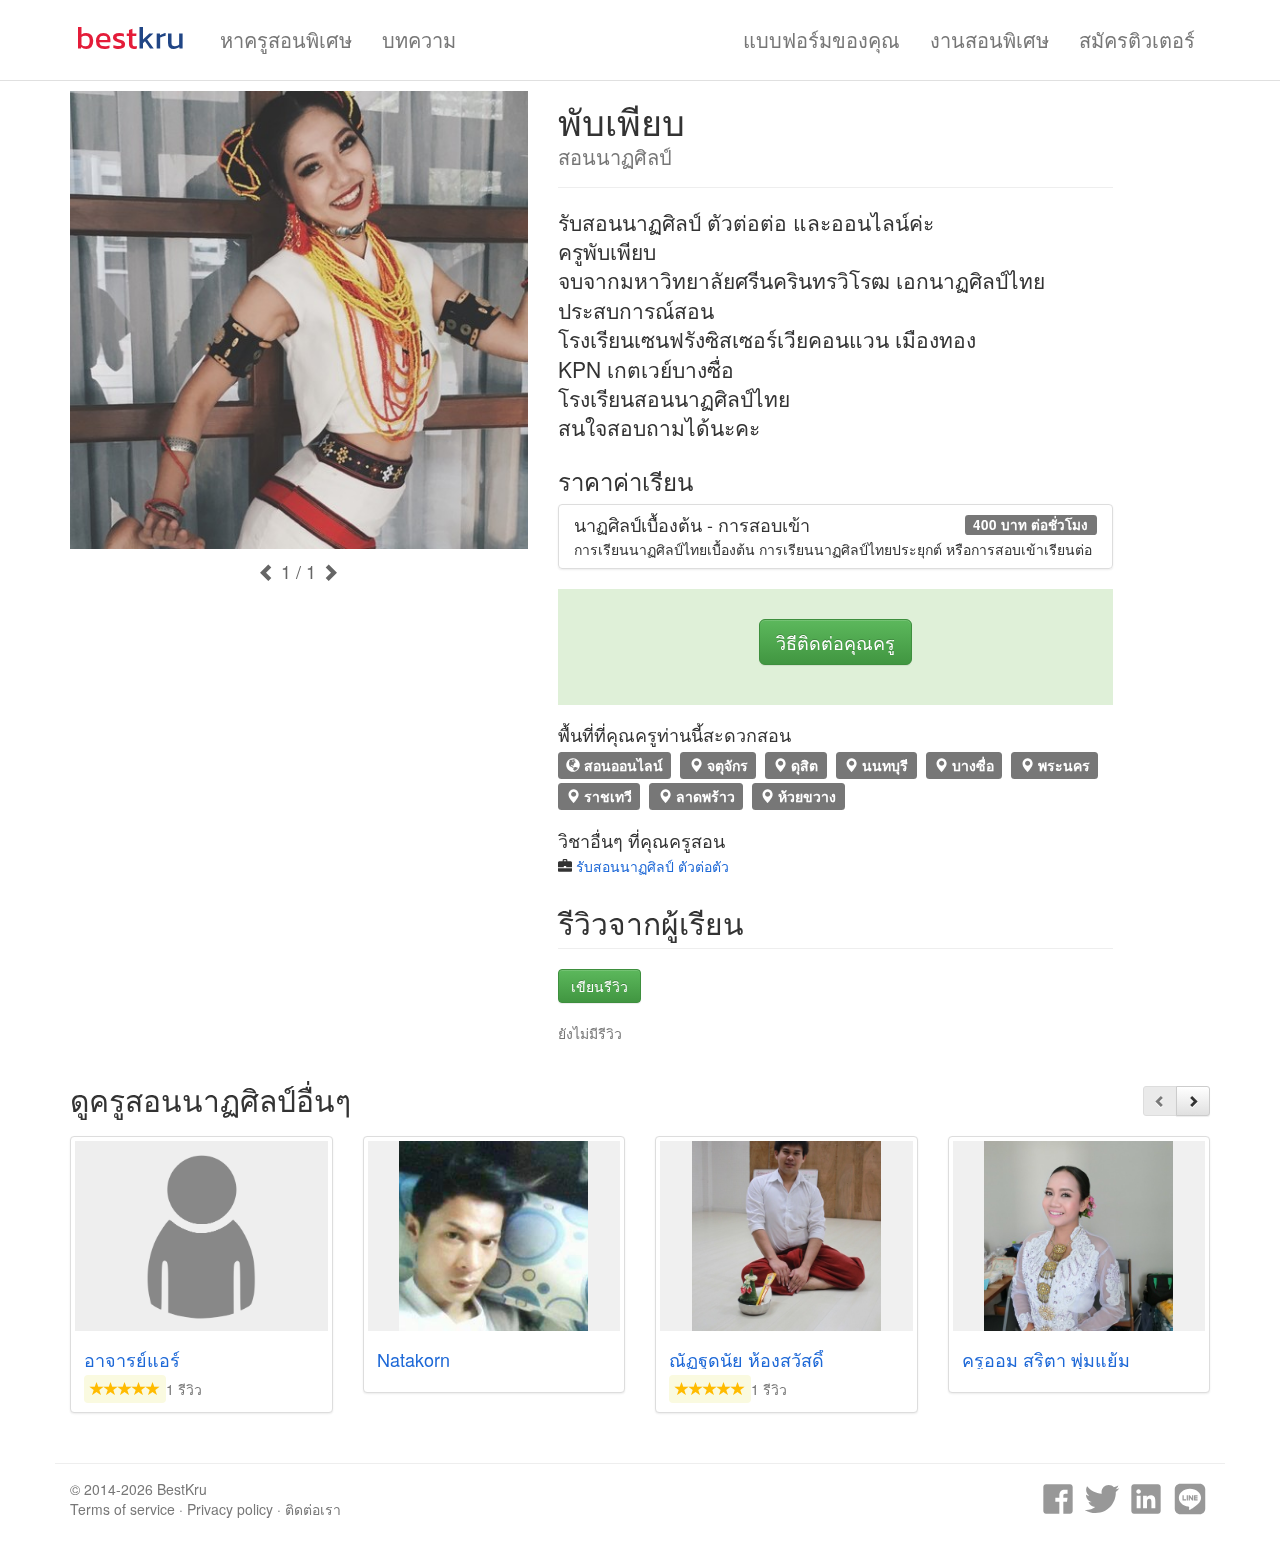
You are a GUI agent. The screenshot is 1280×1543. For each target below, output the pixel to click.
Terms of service (122, 1509)
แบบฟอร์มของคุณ (821, 39)
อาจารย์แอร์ (132, 1359)
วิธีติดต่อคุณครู (835, 642)
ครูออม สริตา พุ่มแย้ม (1046, 1359)
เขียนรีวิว (599, 986)
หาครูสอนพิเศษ (286, 39)
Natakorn (413, 1359)
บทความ (419, 39)
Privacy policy (230, 1509)
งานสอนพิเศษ (989, 39)
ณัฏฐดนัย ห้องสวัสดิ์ (746, 1359)
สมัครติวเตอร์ (1137, 39)
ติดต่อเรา (313, 1509)
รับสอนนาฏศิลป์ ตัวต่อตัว (652, 866)
